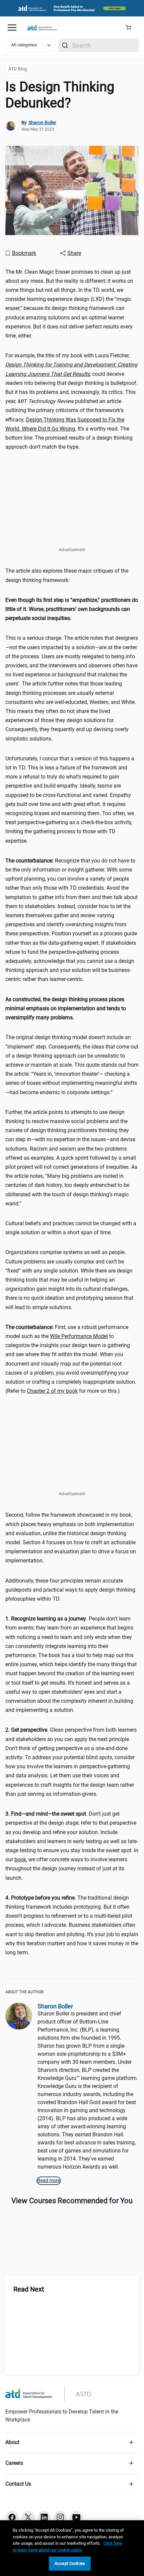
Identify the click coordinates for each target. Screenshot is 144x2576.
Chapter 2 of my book (52, 1391)
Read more (49, 2180)
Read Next (29, 2289)
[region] (72, 609)
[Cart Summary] (131, 28)
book (20, 1859)
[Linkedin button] (44, 2517)
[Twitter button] (28, 2517)
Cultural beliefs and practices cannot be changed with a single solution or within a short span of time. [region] (71, 1228)
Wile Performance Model (79, 1336)
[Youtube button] (76, 2517)
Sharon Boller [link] (42, 123)
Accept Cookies (70, 2563)
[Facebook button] (12, 2517)
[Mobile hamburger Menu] (12, 28)
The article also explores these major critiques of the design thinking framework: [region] (67, 575)
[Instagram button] (60, 2517)
